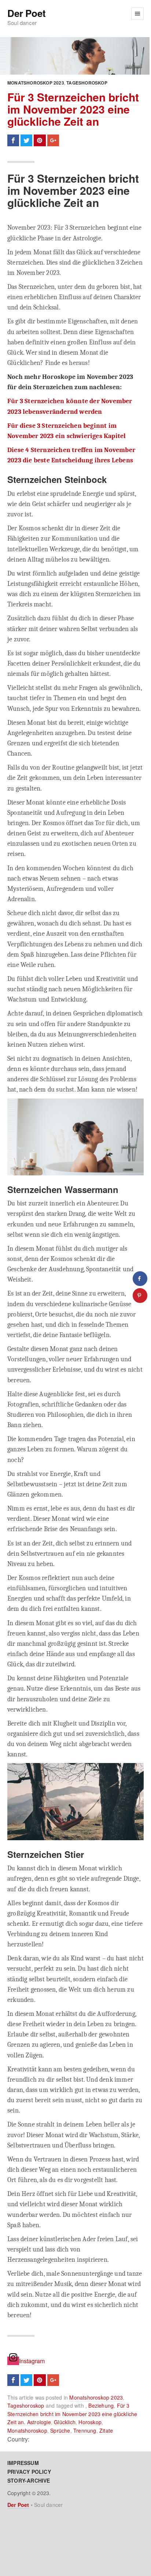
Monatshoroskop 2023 (36, 83)
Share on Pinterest (40, 140)
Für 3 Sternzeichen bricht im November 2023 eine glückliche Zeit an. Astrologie (72, 2414)
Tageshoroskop (87, 83)
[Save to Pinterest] (140, 1296)
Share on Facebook (13, 140)
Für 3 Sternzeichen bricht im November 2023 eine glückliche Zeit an (73, 109)
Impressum (23, 2463)
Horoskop (90, 2422)
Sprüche (60, 2430)
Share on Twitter (26, 140)
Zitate (106, 2430)
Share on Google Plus (53, 140)
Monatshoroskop (27, 2430)
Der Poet (26, 13)
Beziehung (101, 2405)
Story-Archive (29, 2480)
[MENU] (137, 14)
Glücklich (65, 2422)
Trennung (85, 2430)
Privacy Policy (29, 2472)
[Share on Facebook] (140, 1279)
